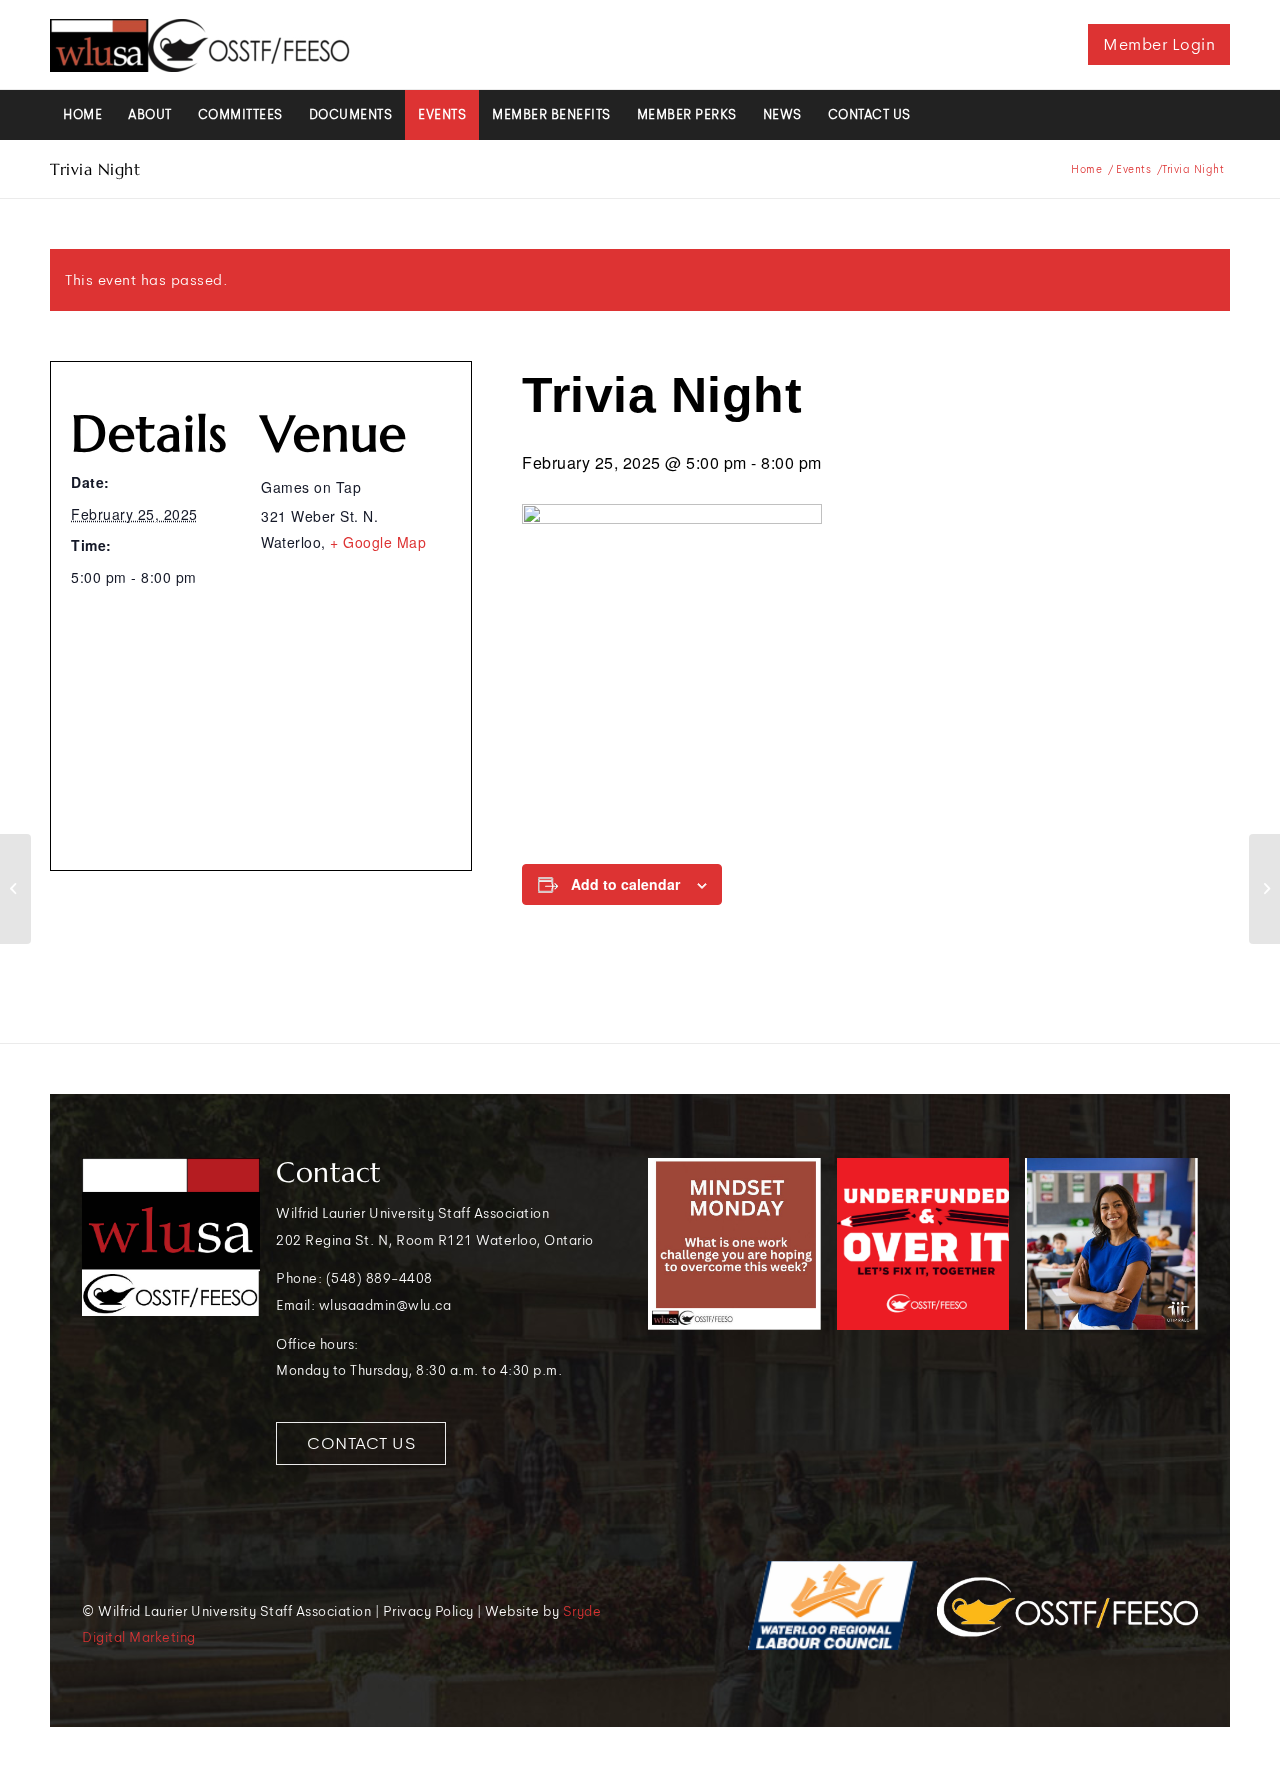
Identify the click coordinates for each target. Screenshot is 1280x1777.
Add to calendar (625, 884)
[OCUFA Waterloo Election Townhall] (15, 889)
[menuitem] (82, 115)
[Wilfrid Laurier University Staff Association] (200, 45)
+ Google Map (378, 542)
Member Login (1159, 44)
